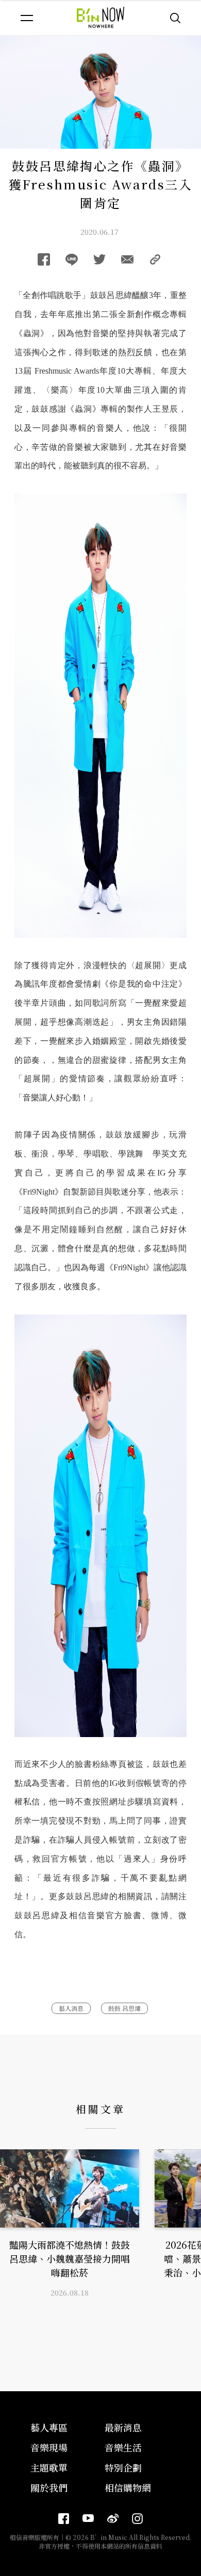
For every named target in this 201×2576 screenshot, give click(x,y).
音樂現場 (49, 2447)
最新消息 (123, 2427)
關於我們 (49, 2487)
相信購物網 (128, 2487)
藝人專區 (49, 2427)
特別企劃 (123, 2467)
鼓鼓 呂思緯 (124, 2008)
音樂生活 (123, 2447)
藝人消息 (71, 2008)
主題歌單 (49, 2467)
